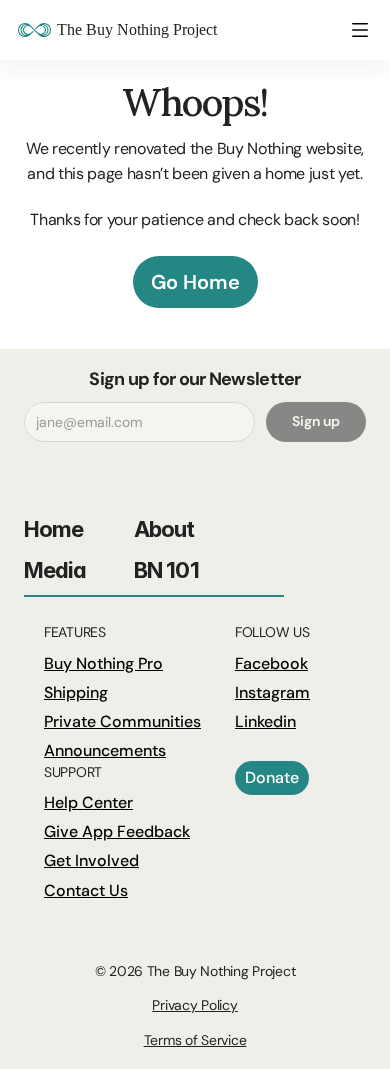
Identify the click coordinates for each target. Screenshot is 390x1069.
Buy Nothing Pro (103, 663)
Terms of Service (195, 1040)
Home (53, 529)
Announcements (105, 750)
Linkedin (265, 721)
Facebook (271, 663)
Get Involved (91, 860)
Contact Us (86, 890)
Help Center (88, 802)
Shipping (76, 692)
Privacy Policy (194, 1005)
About (164, 529)
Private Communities (122, 721)
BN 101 (166, 570)
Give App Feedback (117, 831)
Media (55, 570)
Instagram (272, 692)
